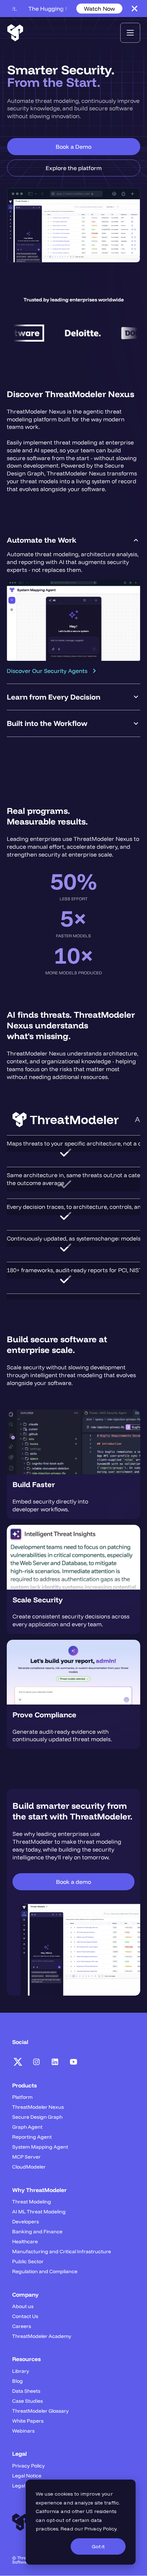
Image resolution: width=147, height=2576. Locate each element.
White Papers (28, 2421)
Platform (22, 2097)
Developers (26, 2222)
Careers (22, 2326)
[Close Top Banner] (135, 9)
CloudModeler (29, 2167)
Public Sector (28, 2261)
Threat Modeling (32, 2202)
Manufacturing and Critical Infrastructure (62, 2251)
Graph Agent (27, 2127)
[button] (130, 33)
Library (21, 2371)
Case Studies (27, 2401)
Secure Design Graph (37, 2117)
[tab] (73, 605)
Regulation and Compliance (45, 2271)
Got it (98, 2546)
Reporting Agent (32, 2137)
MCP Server (26, 2157)
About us (23, 2306)
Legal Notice (27, 2476)
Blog (17, 2381)
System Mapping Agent (40, 2147)
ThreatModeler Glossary (40, 2411)
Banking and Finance (37, 2232)
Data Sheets (26, 2391)
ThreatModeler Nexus (38, 2107)
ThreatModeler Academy (42, 2336)
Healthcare (25, 2242)
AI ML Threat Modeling (39, 2212)
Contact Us (25, 2316)
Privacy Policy (100, 2529)
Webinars (23, 2431)
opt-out (55, 2520)
